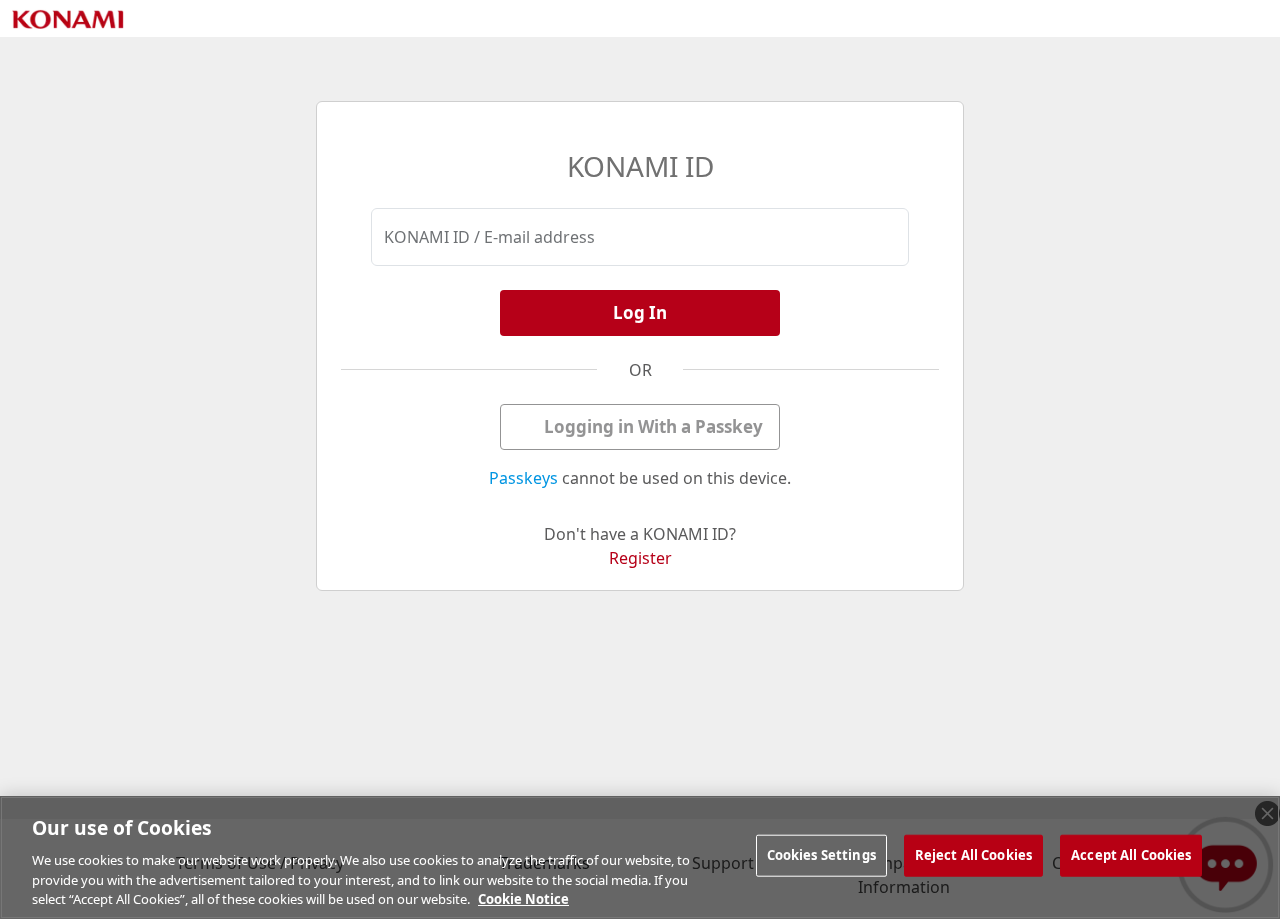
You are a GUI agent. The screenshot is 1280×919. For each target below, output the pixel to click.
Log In (640, 312)
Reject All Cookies (973, 855)
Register (640, 558)
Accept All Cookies (1131, 855)
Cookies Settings (821, 855)
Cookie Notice (523, 898)
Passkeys (523, 478)
